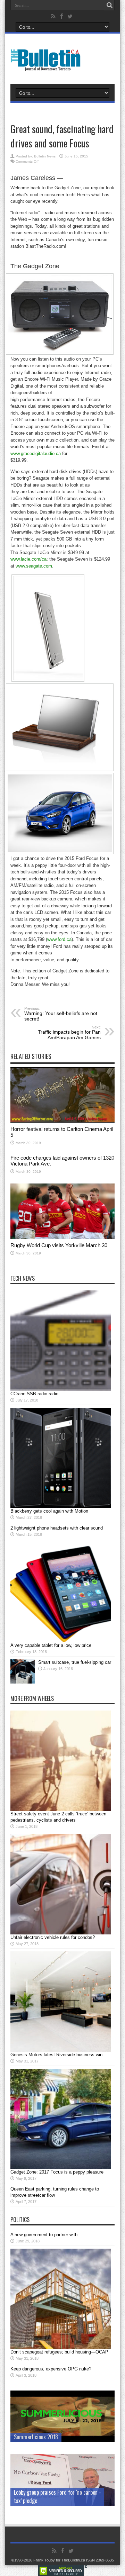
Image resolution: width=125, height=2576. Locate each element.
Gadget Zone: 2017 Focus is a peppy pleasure (57, 2172)
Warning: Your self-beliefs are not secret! (61, 1014)
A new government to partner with (44, 2235)
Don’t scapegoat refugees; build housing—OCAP (59, 2352)
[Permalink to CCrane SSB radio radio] (61, 1389)
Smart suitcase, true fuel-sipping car (75, 1662)
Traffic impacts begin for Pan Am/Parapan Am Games (69, 1033)
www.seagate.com (34, 566)
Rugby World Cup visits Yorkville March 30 (59, 1245)
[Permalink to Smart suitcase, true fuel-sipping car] (23, 1682)
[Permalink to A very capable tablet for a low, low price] (61, 1641)
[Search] (109, 5)
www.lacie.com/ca (28, 559)
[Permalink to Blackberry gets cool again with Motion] (61, 1507)
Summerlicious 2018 (36, 2437)
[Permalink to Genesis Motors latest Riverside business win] (61, 2050)
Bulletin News (45, 156)
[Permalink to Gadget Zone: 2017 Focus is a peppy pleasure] (61, 2167)
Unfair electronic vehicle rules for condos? (53, 1937)
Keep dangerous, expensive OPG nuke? (51, 2369)
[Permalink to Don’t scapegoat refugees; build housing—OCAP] (61, 2347)
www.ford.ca (59, 939)
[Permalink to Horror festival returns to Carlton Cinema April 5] (62, 1121)
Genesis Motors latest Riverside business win (56, 2055)
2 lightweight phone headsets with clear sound (57, 1528)
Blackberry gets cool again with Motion (49, 1511)
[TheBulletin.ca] (48, 66)
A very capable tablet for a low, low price (51, 1645)
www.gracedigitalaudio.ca (36, 453)
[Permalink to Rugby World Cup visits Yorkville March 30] (62, 1237)
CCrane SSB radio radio (34, 1394)
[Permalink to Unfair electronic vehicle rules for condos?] (61, 1933)
